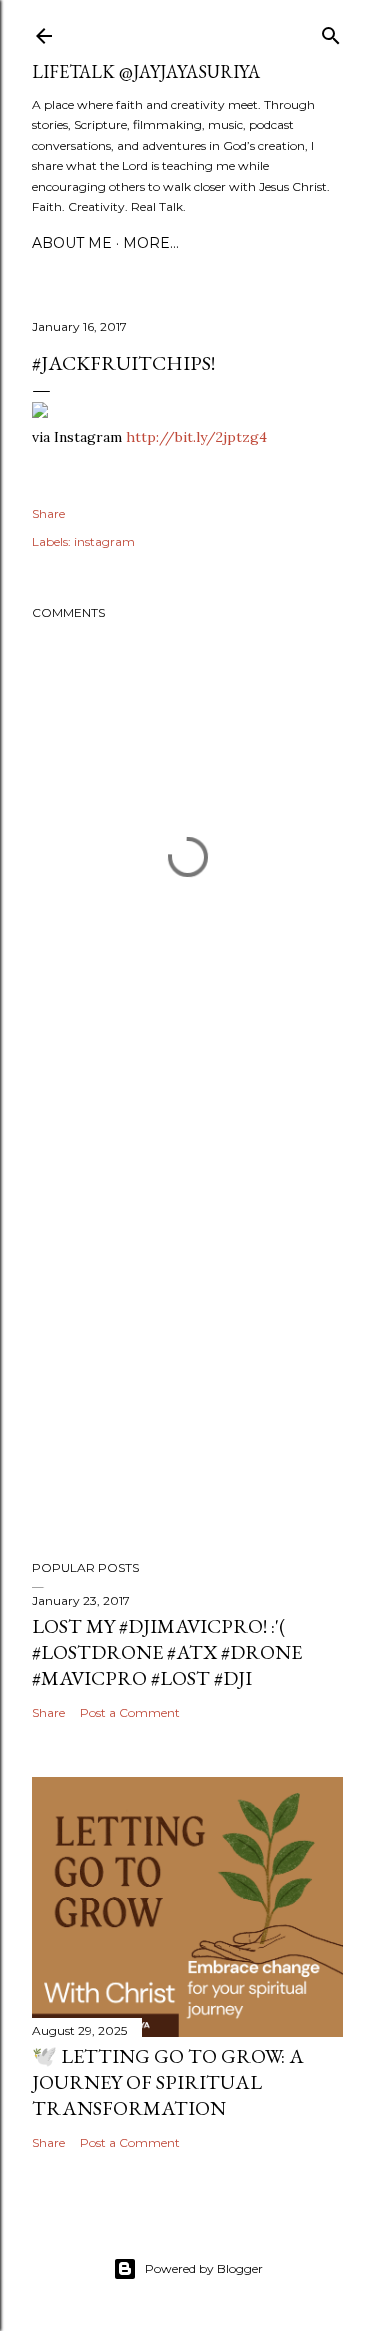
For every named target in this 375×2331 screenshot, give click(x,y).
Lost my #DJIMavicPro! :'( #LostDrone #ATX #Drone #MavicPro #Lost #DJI (167, 1652)
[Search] (331, 31)
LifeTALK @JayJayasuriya (146, 71)
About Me (72, 243)
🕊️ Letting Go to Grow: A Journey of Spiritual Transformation (168, 2082)
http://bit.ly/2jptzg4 (196, 437)
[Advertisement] (187, 1322)
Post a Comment (130, 1712)
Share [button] (48, 513)
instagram (104, 541)
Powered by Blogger (204, 2268)
